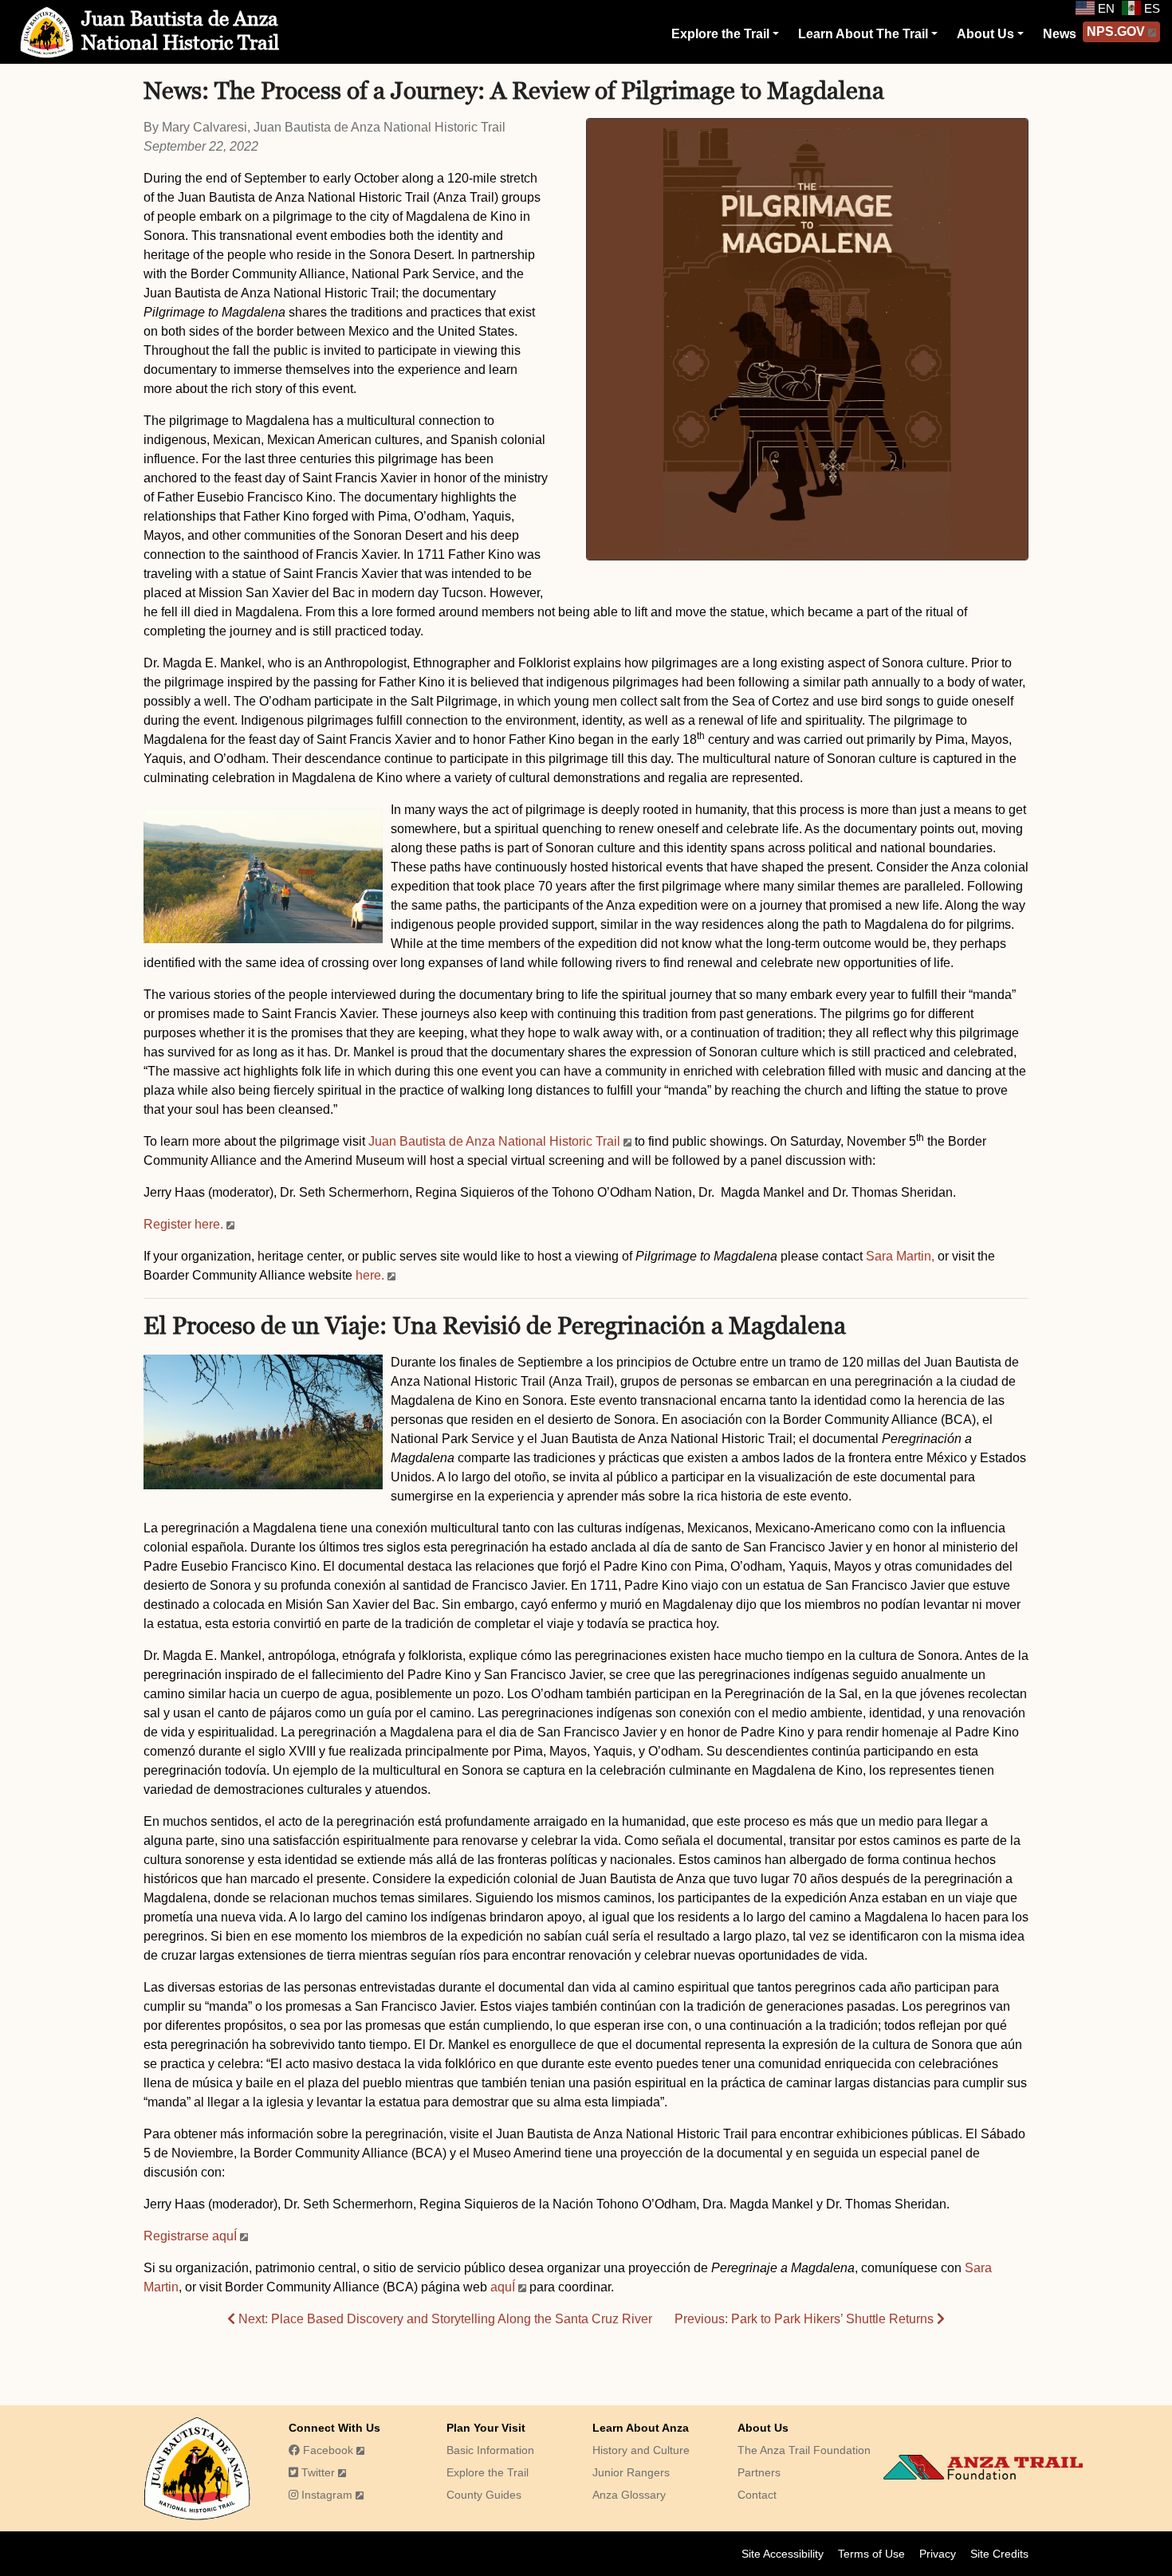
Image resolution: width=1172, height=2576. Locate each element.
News (1060, 34)
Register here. (183, 1224)
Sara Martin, (900, 1256)
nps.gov (1116, 31)
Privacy (938, 2554)
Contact (757, 2495)
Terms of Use (871, 2554)
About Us (985, 34)
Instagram (325, 2495)
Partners (759, 2472)
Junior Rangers (631, 2472)
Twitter (317, 2472)
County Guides (484, 2495)
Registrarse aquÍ (190, 2236)
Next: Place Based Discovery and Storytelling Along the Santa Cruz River (444, 2319)
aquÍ (503, 2287)
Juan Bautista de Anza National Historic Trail (494, 1141)
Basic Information (490, 2450)
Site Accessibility (783, 2554)
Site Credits (999, 2554)
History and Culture (641, 2450)
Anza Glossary (629, 2495)
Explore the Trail (720, 34)
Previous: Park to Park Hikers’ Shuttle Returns (806, 2319)
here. (370, 1275)
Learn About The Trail (863, 34)
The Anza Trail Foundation (804, 2450)
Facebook (326, 2450)
